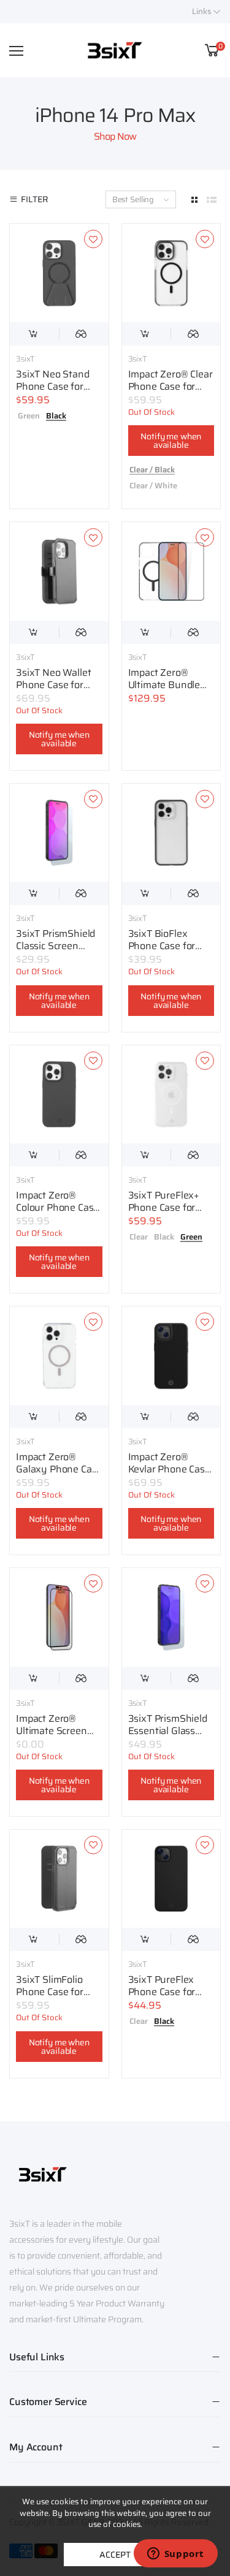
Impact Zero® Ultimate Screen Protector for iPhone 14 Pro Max (57, 1737)
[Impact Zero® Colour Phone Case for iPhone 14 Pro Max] (59, 1095)
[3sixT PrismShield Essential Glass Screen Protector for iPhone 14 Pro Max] (171, 1617)
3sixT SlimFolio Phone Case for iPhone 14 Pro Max (57, 1992)
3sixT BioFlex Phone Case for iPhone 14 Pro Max (170, 946)
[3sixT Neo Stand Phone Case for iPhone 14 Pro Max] (59, 273)
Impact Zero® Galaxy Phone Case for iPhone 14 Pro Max (59, 1475)
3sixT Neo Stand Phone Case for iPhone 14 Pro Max (57, 386)
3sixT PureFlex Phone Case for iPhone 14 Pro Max (170, 1992)
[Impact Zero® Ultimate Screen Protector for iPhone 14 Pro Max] (59, 1617)
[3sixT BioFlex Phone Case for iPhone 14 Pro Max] (171, 833)
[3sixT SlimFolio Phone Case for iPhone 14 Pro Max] (59, 1879)
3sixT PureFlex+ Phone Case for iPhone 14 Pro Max (170, 1207)
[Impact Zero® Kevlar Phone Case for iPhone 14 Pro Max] (171, 1356)
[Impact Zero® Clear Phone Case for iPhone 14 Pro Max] (171, 273)
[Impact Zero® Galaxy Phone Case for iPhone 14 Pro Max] (59, 1356)
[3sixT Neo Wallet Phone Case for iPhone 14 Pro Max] (59, 571)
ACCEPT (115, 2555)
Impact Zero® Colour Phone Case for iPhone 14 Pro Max (57, 1214)
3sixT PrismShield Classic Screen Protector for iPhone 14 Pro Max (57, 952)
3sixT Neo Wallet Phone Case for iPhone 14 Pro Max (57, 685)
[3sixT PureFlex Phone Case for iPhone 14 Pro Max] (171, 1879)
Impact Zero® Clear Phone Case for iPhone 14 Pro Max (171, 386)
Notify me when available (171, 441)
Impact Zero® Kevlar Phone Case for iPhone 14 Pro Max (169, 1475)
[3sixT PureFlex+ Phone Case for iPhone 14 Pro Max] (171, 1095)
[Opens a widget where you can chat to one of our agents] (175, 2555)
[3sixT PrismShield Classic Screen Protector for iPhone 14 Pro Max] (59, 833)
